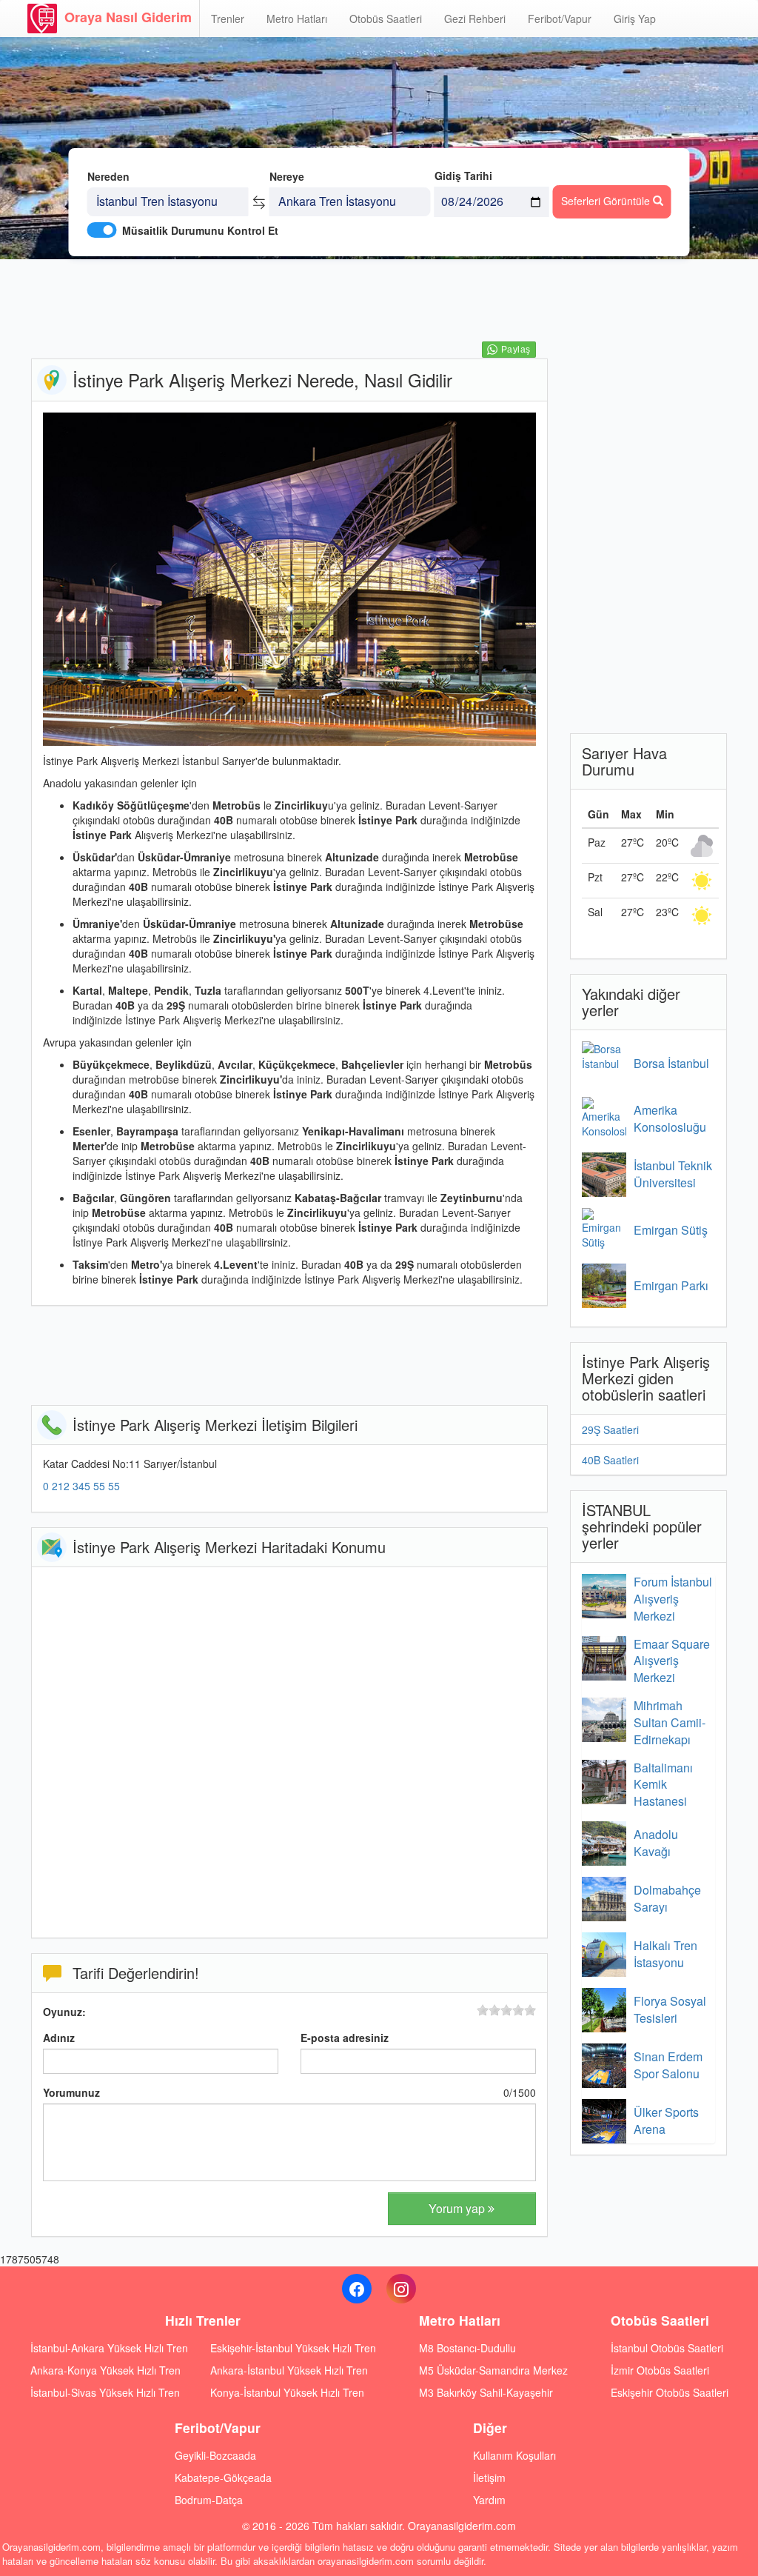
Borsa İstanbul (671, 1063)
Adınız (59, 2038)
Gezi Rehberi (475, 19)
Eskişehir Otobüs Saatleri (670, 2392)
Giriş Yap (635, 19)
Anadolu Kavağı (656, 1843)
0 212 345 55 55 (81, 1486)
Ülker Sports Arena (666, 2120)
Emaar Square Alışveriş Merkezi (672, 1661)
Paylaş (516, 350)
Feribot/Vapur (560, 19)
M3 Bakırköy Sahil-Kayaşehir (486, 2392)
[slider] (506, 2010)
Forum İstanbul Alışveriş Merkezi (673, 1599)
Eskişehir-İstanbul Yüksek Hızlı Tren (293, 2348)
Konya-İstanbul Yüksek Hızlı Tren (287, 2392)
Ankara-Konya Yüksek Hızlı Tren (105, 2370)
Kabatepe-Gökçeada (223, 2477)
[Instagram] (401, 2289)
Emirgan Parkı (671, 1285)
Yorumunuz (71, 2092)
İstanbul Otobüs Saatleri (667, 2348)
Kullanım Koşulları (514, 2455)
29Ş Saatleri (610, 1429)
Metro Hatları (297, 19)
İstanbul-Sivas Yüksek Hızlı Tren (105, 2392)
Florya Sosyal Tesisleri (670, 2009)
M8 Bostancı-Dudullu (467, 2348)
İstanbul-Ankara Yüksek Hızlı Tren (109, 2348)
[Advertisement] (301, 307)
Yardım (489, 2500)
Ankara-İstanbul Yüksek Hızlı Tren (289, 2370)
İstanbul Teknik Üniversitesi (673, 1174)
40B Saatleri (610, 1460)
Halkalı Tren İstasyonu (665, 1954)
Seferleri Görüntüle (607, 201)
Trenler (228, 19)
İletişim (489, 2477)
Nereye (287, 176)
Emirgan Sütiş (671, 1230)
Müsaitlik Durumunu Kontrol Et (200, 230)
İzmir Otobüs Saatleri (660, 2370)
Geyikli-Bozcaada (215, 2455)
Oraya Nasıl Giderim (128, 17)
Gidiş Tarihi (463, 176)
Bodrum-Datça (209, 2500)
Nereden (108, 176)
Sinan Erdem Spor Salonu (668, 2065)
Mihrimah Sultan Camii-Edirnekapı (670, 1722)
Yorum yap (458, 2208)
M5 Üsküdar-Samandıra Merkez (493, 2370)
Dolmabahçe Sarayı (667, 1898)
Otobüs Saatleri (386, 19)
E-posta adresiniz (345, 2038)
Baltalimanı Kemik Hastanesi (663, 1785)
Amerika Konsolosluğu (670, 1118)
